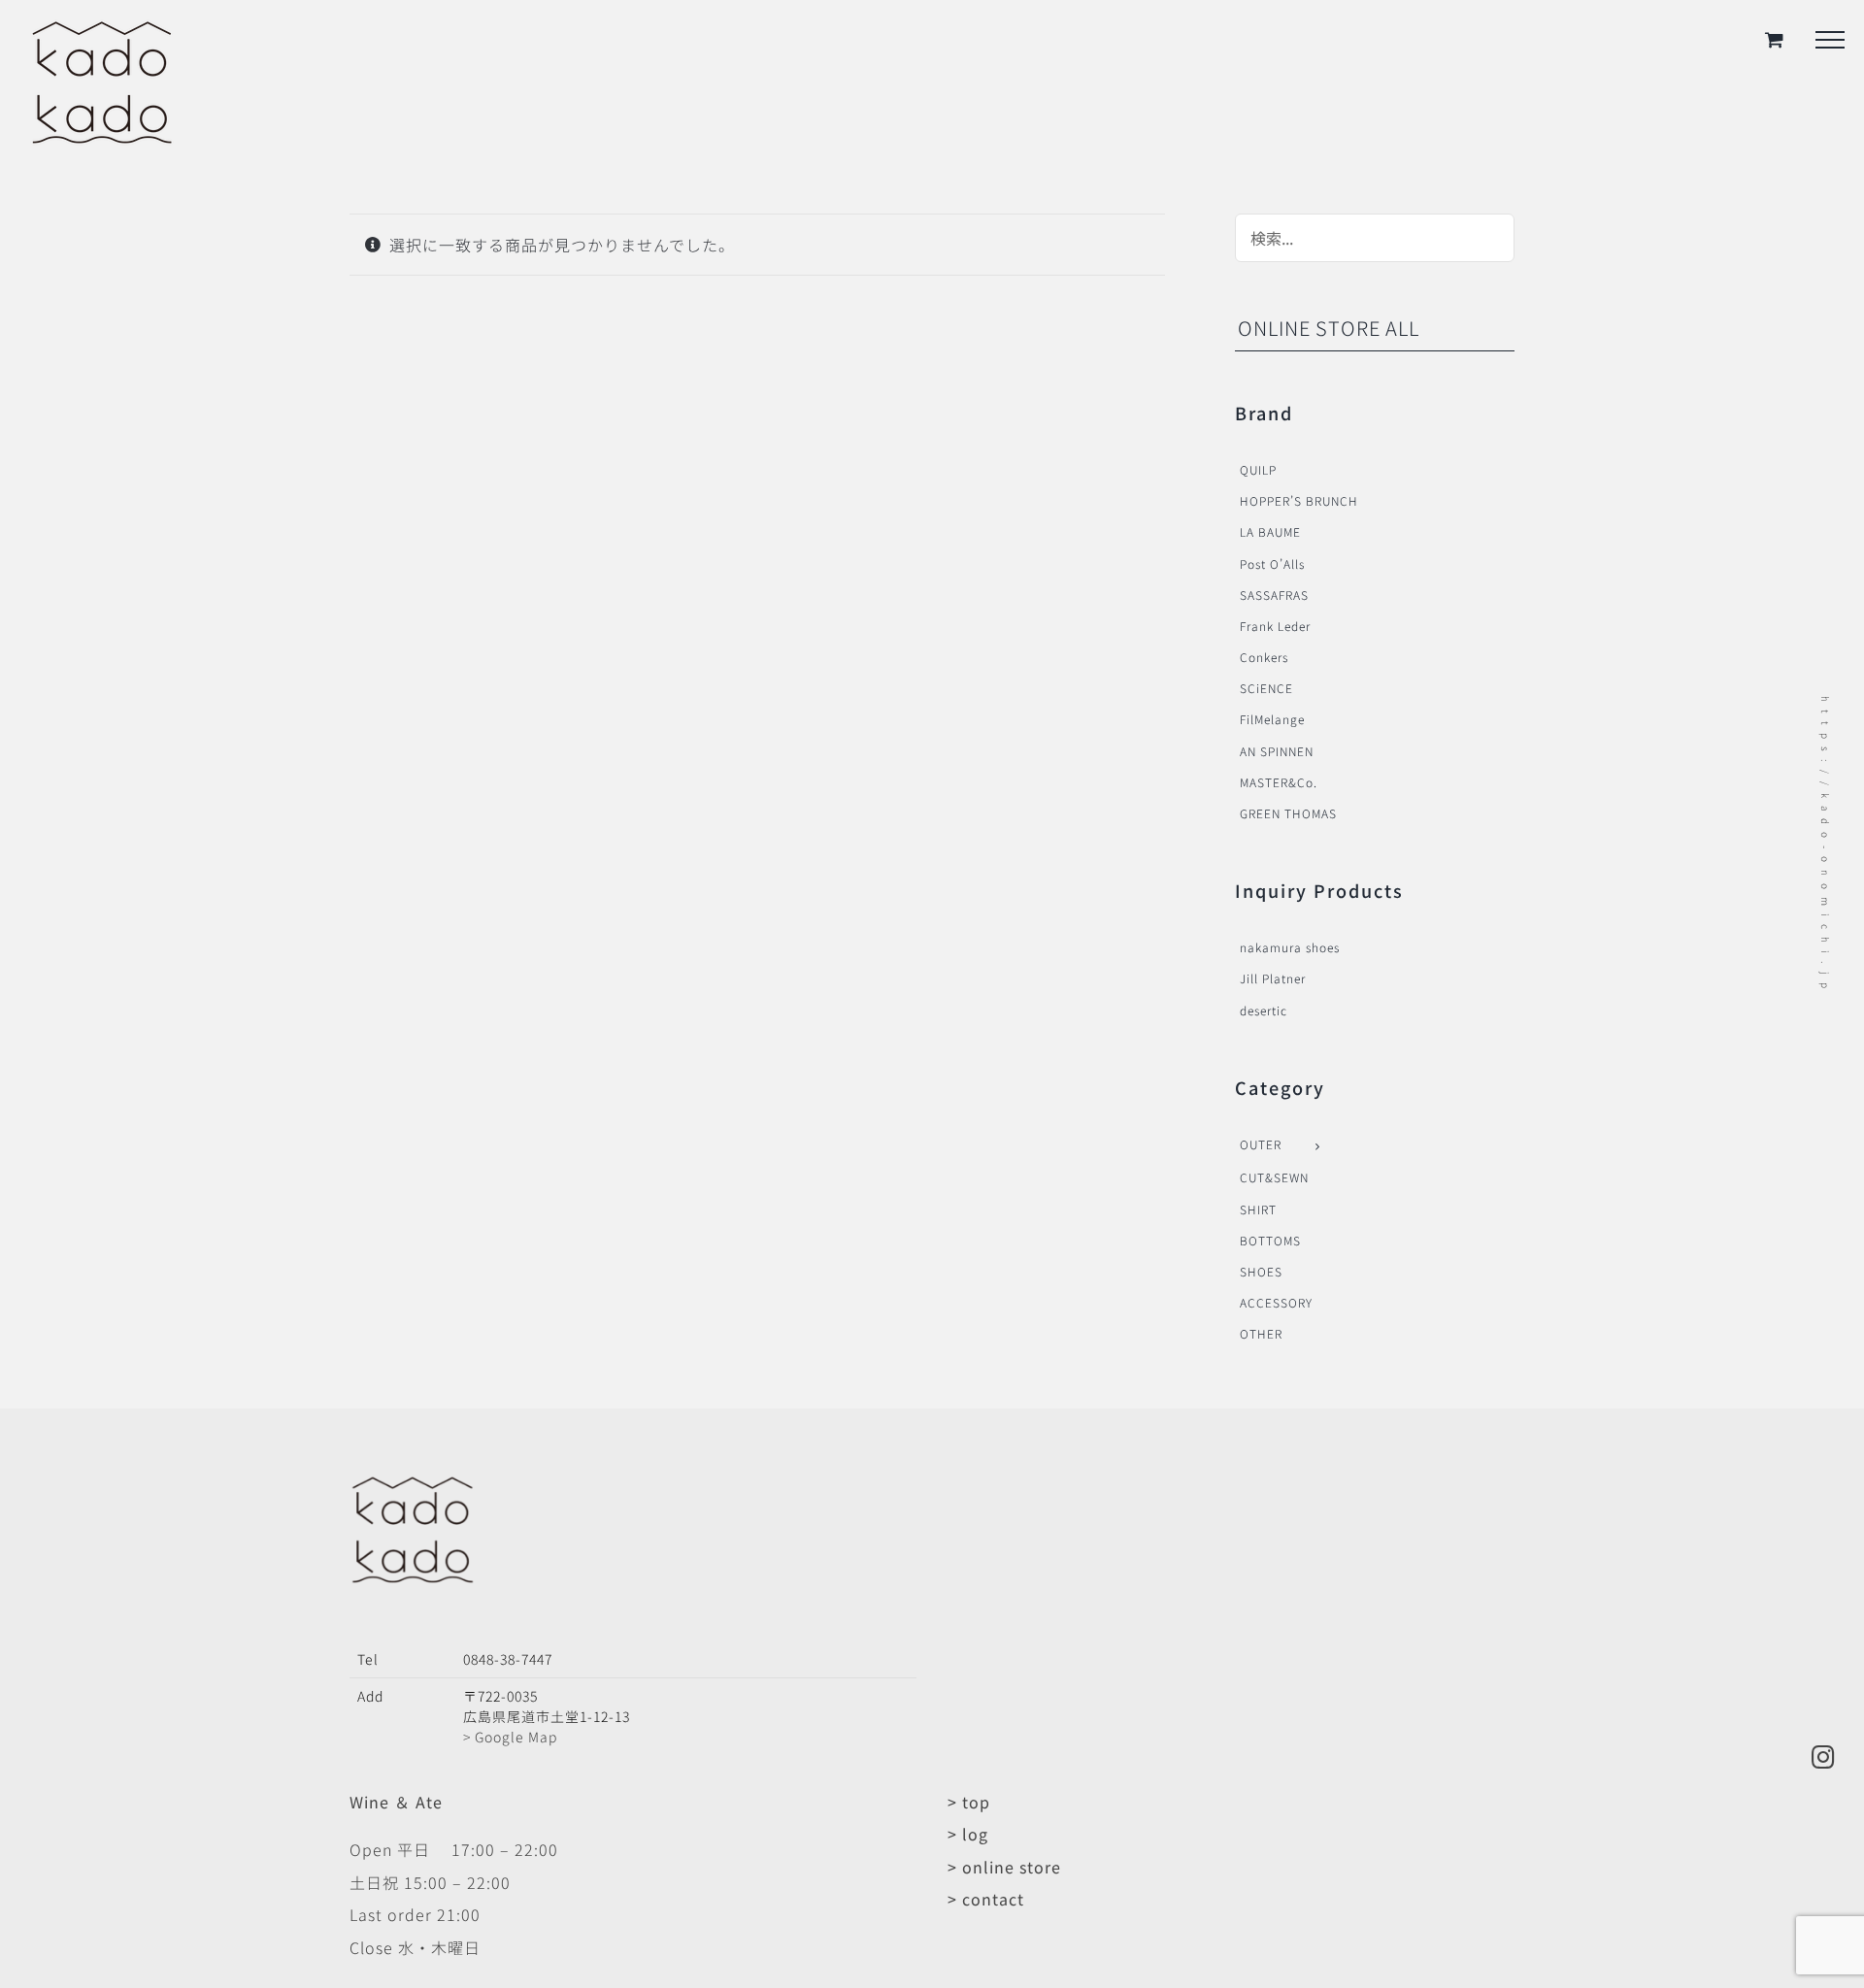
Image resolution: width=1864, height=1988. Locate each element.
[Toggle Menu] (1830, 40)
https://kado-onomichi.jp (1826, 846)
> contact (986, 1899)
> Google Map (510, 1737)
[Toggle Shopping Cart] (1775, 39)
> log (968, 1834)
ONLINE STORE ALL (1329, 328)
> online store (1004, 1867)
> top (969, 1802)
